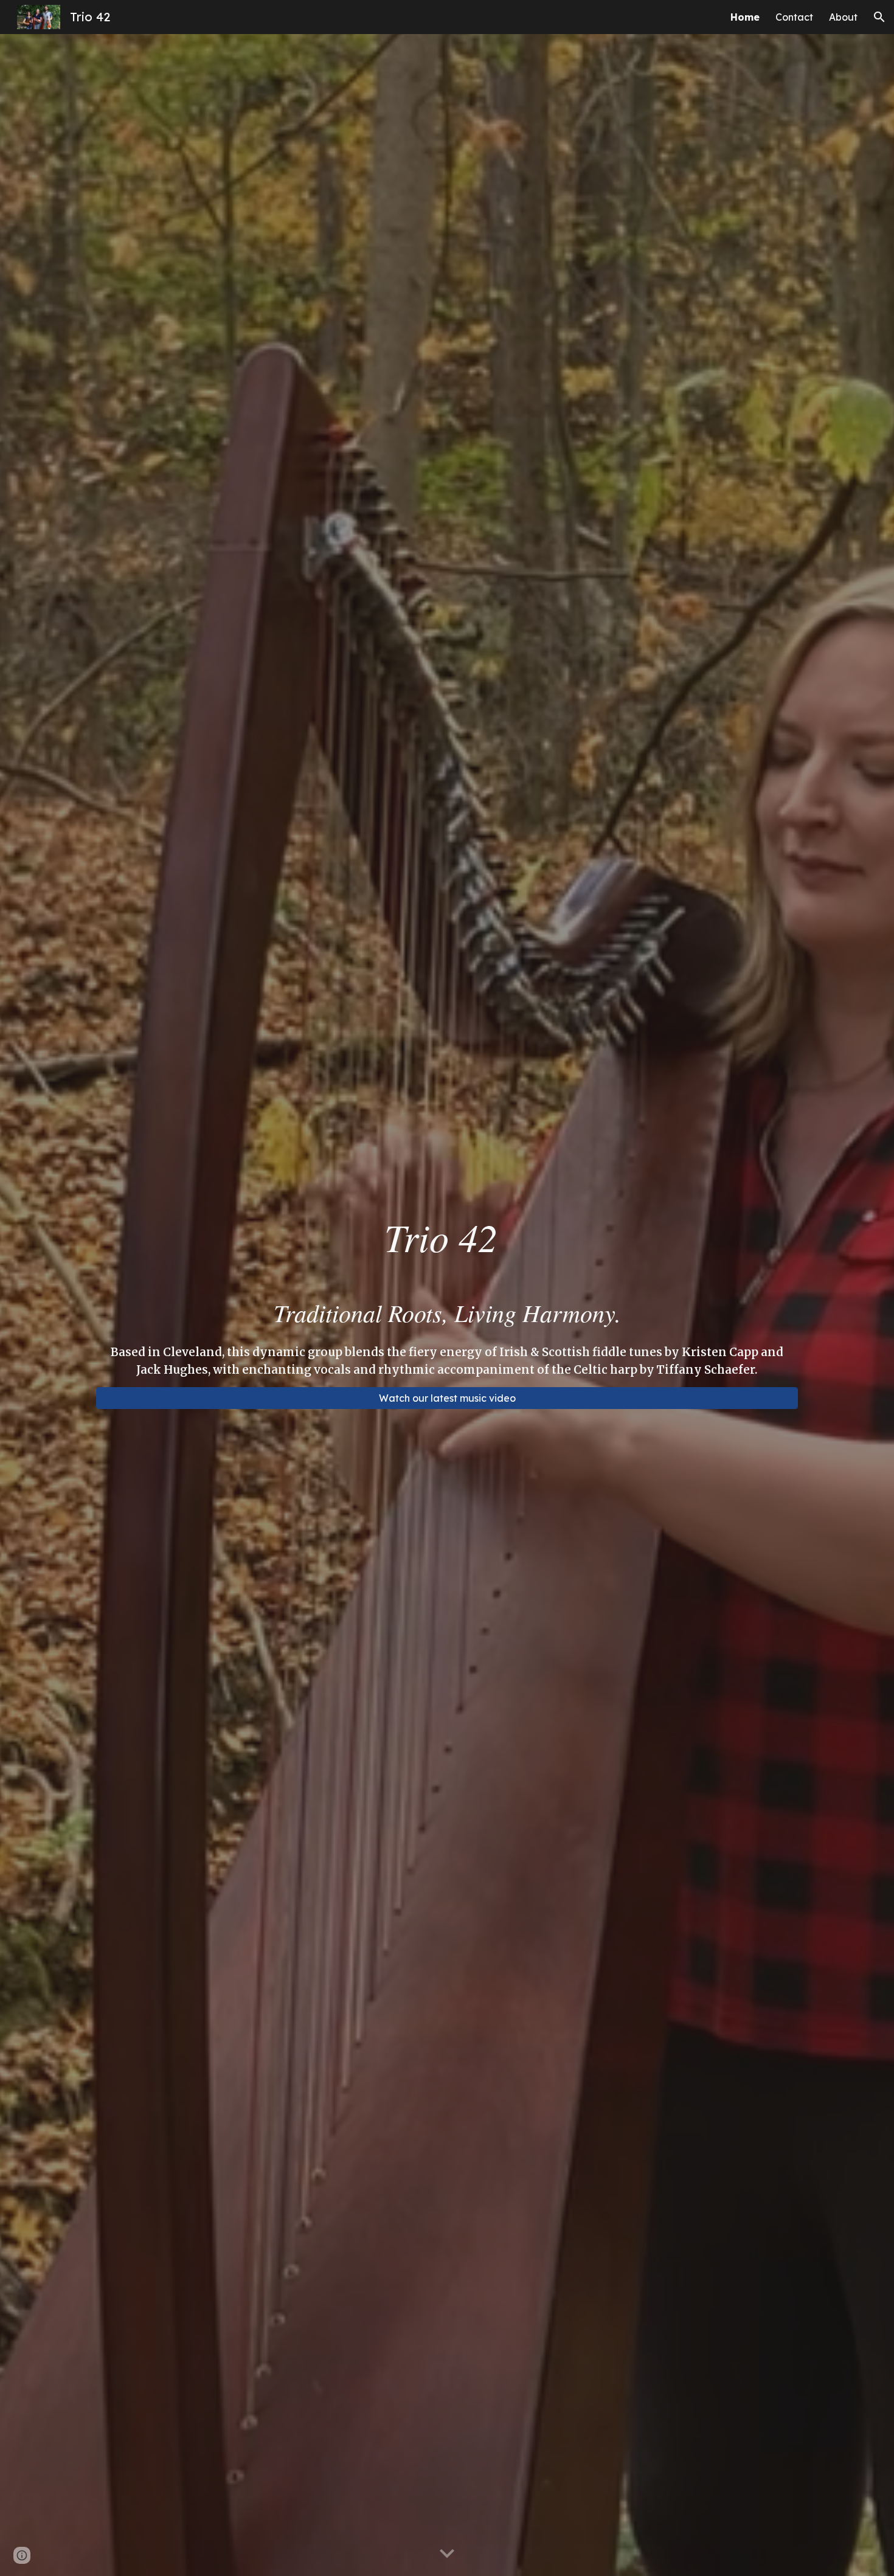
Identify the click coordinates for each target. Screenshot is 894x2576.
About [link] (843, 17)
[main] (447, 1236)
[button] (879, 17)
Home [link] (745, 17)
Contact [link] (794, 17)
